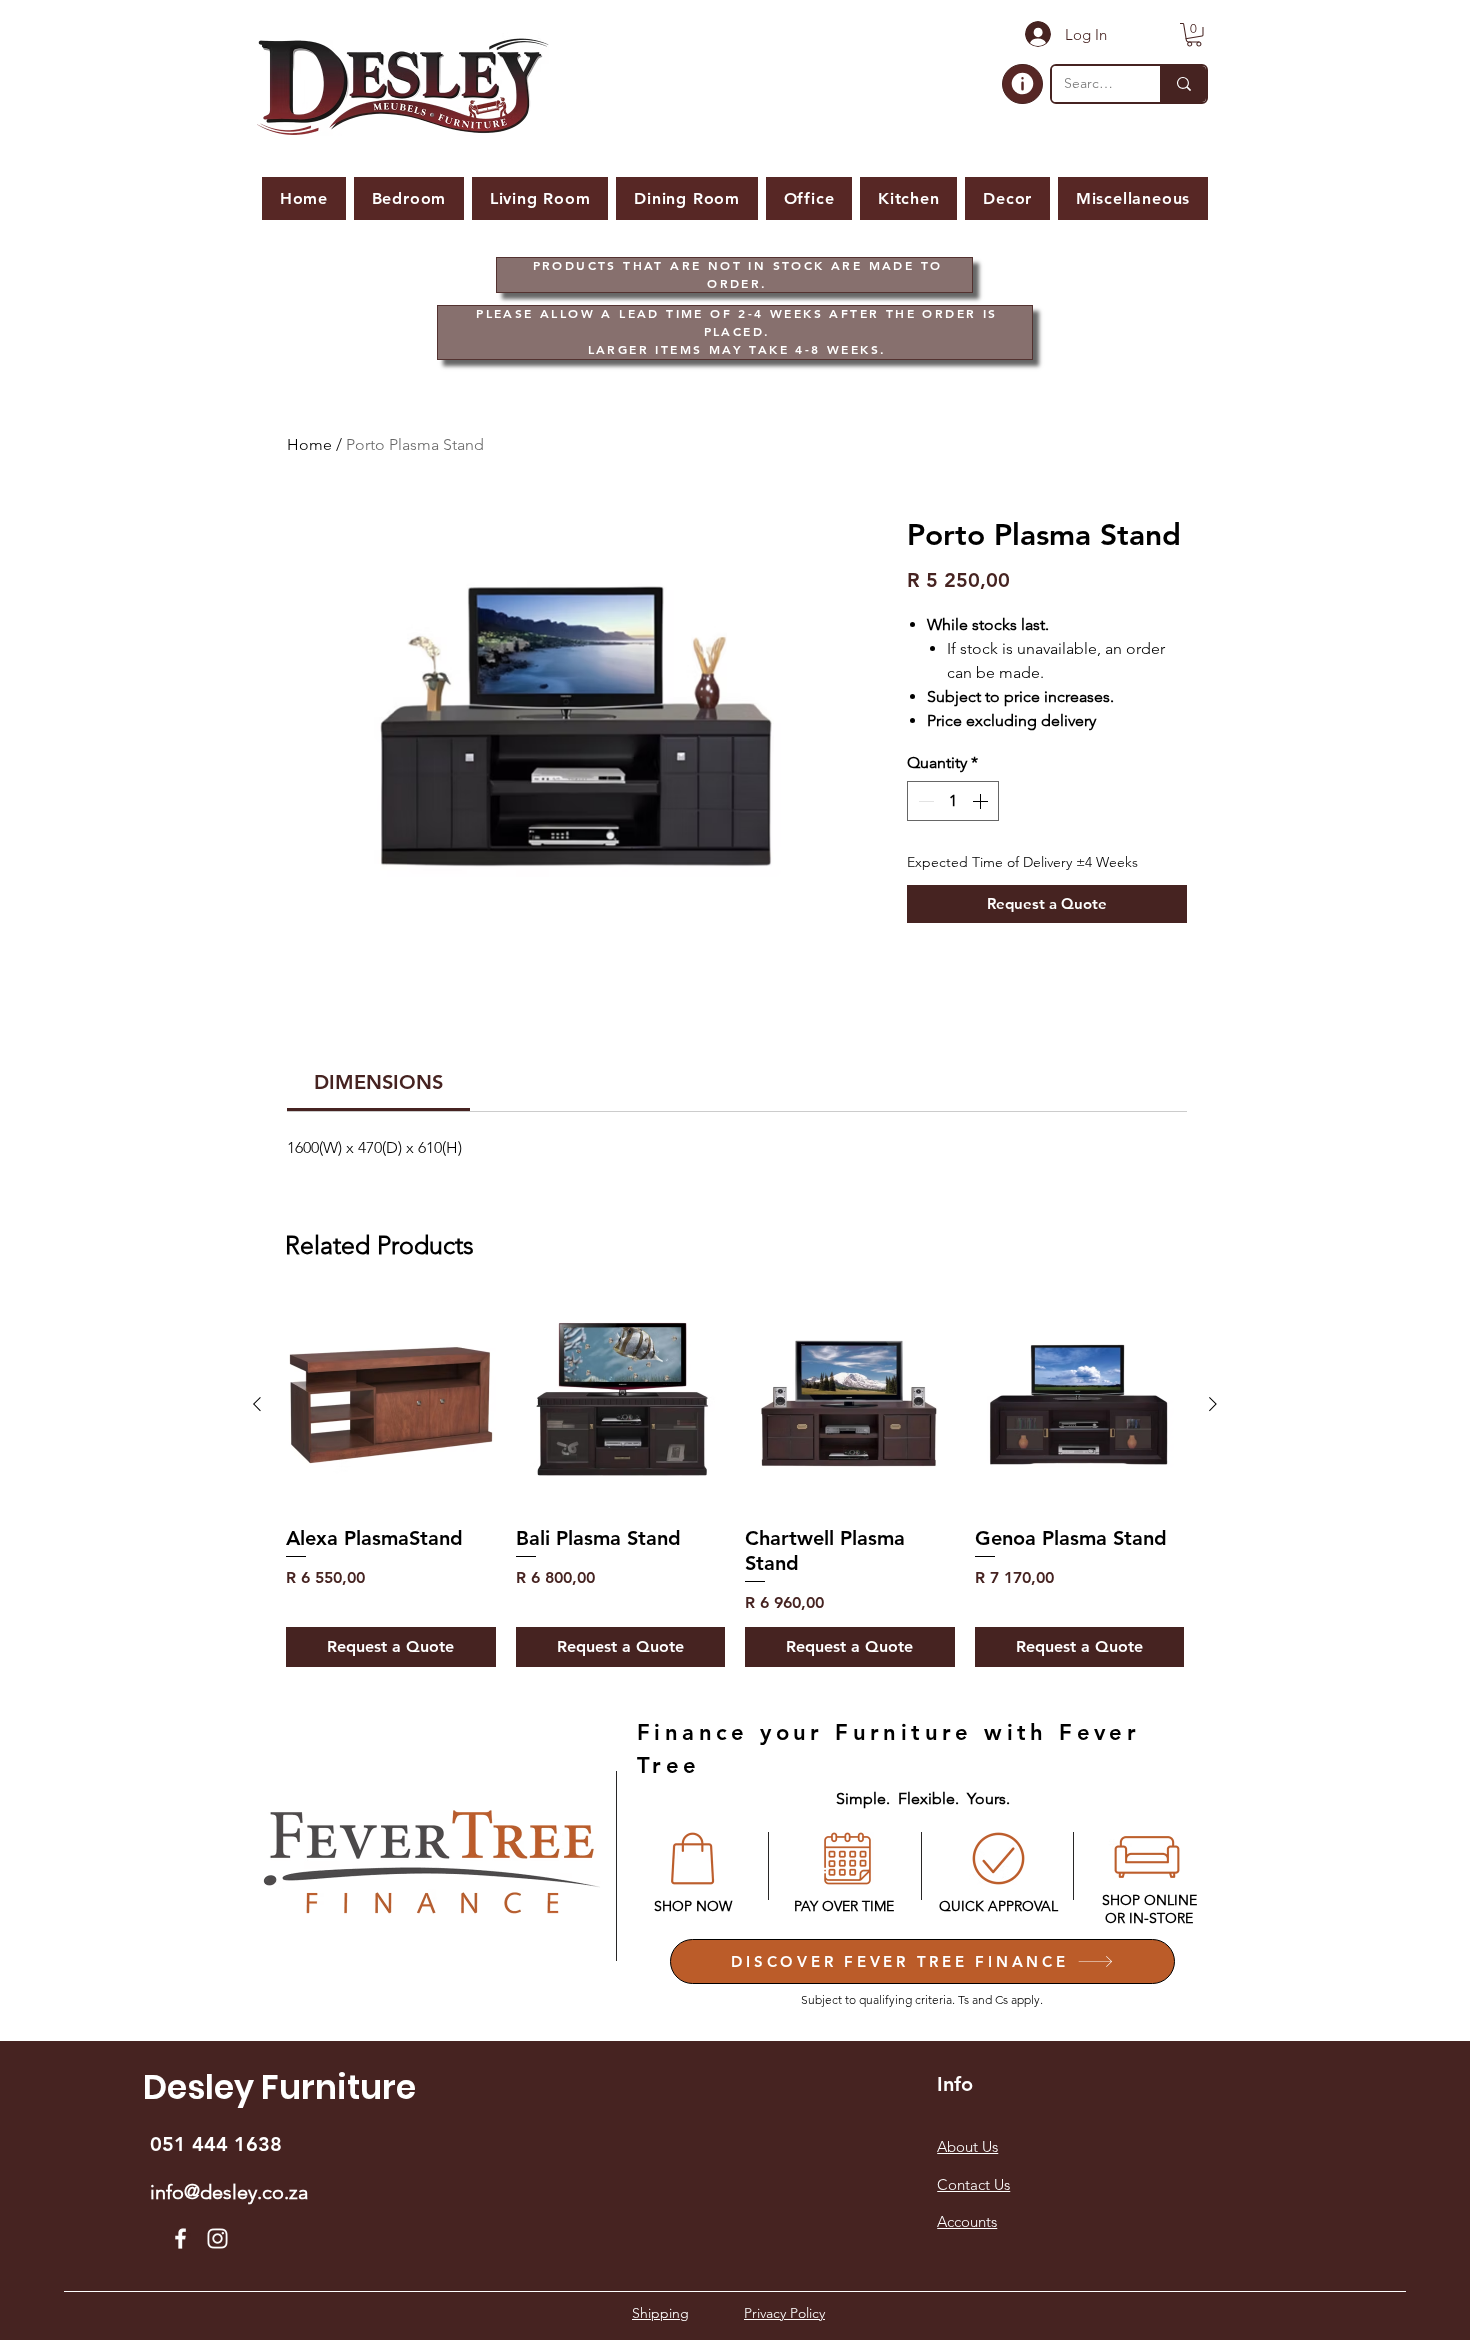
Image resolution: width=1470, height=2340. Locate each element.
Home (309, 444)
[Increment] (982, 801)
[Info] (1022, 84)
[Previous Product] (257, 1404)
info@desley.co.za (229, 2192)
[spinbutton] (953, 801)
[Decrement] (924, 801)
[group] (735, 1483)
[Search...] (1183, 84)
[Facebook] (180, 2238)
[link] (378, 1082)
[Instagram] (217, 2238)
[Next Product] (1213, 1404)
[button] (1194, 35)
